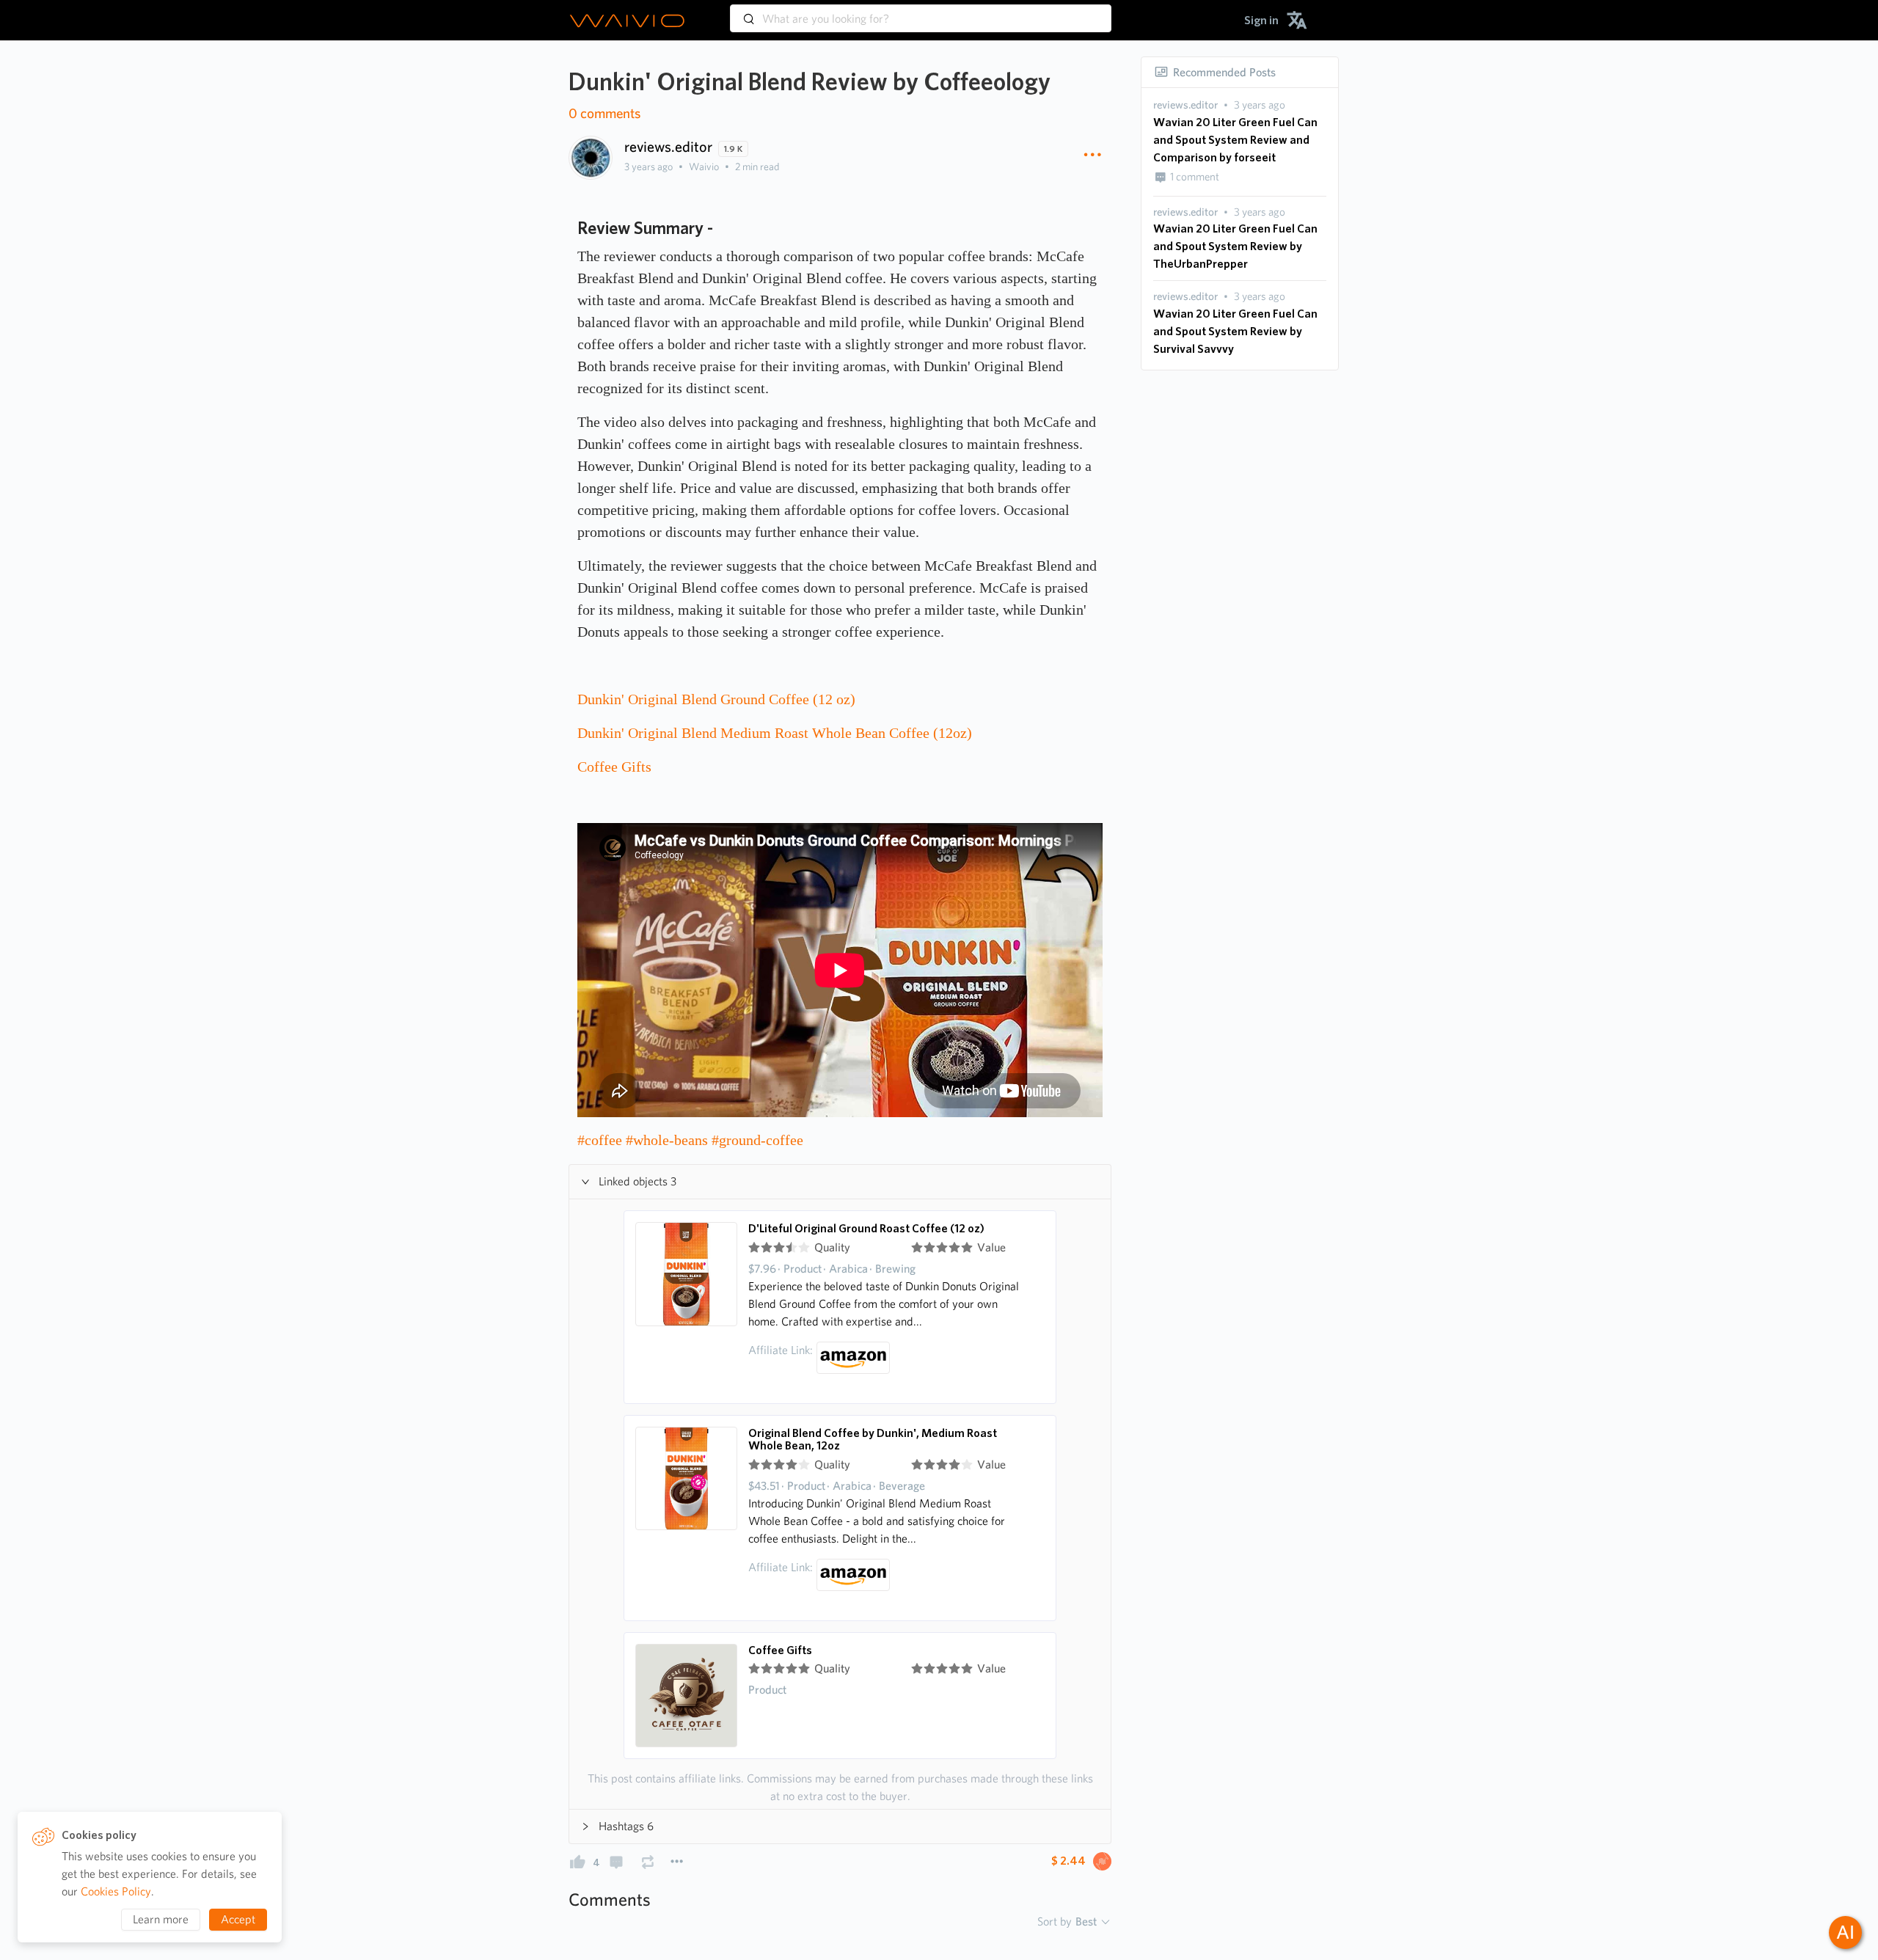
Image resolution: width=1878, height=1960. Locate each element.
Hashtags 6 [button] (626, 1826)
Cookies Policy (116, 1891)
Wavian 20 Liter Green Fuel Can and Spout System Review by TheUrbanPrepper (1235, 246)
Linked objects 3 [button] (637, 1181)
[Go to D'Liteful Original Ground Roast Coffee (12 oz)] (687, 1307)
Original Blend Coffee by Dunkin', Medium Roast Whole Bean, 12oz (873, 1440)
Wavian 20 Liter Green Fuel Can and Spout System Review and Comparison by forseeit (1235, 140)
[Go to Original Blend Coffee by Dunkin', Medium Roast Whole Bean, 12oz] (687, 1518)
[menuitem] (1261, 20)
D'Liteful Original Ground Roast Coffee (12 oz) (866, 1229)
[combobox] (921, 12)
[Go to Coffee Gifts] (687, 1696)
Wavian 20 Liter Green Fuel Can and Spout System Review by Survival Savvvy (1235, 331)
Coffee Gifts (780, 1650)
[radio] (754, 1248)
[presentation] (1185, 105)
